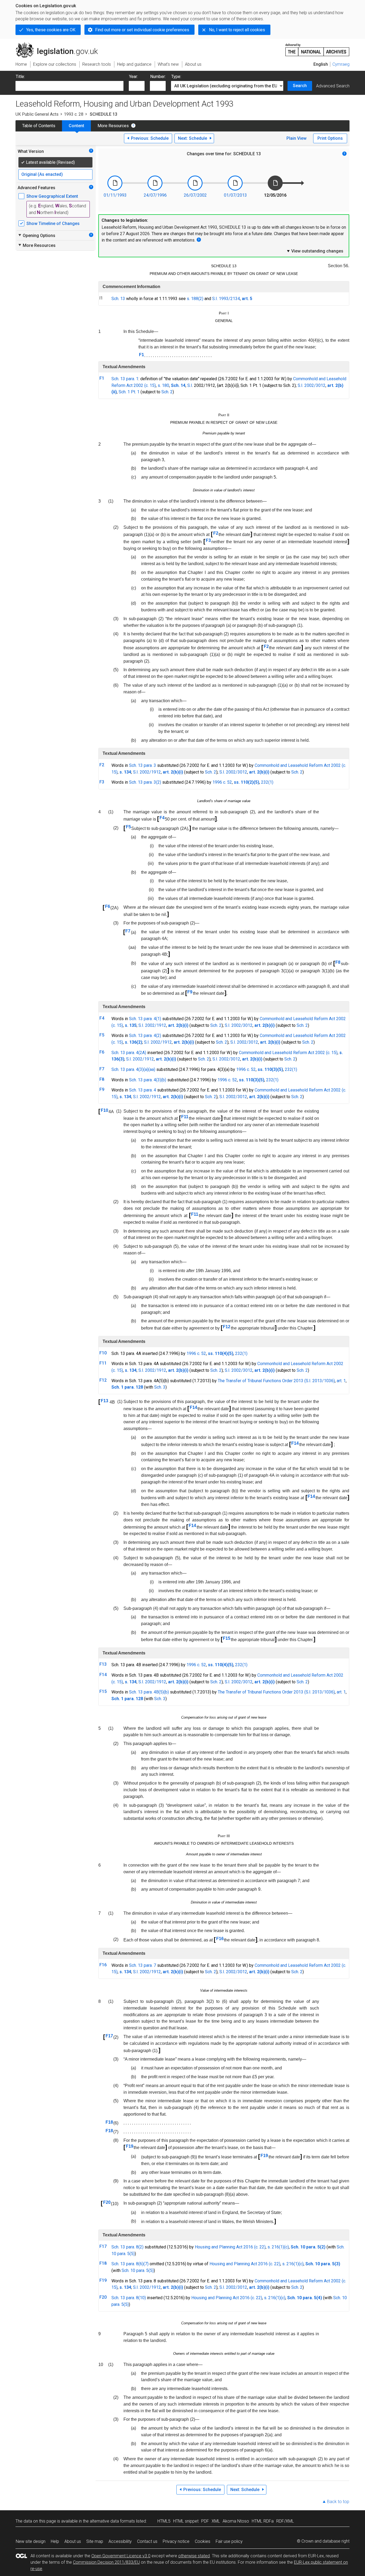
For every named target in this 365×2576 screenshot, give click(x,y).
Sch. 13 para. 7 (143, 1965)
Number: (158, 77)
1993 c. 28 (74, 114)
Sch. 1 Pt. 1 (129, 392)
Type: (176, 77)
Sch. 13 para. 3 (143, 765)
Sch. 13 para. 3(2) (145, 782)
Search (300, 86)
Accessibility (120, 2541)
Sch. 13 (118, 299)
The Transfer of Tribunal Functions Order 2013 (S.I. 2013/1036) (276, 1381)
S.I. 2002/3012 (312, 385)
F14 (193, 1407)
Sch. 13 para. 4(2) (145, 1036)
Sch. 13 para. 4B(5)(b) (149, 1692)
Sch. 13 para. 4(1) (145, 1019)
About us (73, 2541)
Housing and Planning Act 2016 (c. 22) (230, 2247)
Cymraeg (341, 64)
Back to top (338, 2502)
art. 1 (341, 1381)
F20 (107, 2202)
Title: (20, 77)
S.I (190, 385)
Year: (133, 77)
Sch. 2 (167, 392)
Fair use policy (229, 2541)
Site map (95, 2541)
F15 (227, 1638)
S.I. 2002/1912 (147, 772)
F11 (185, 1117)
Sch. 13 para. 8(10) (129, 2298)
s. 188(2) (195, 299)
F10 (104, 1110)
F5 (128, 827)
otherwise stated (194, 2556)
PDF (205, 2521)
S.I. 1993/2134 (226, 299)
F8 (338, 962)
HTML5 (164, 2521)
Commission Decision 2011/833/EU (106, 2562)
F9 (190, 992)
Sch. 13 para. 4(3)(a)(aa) (133, 1069)
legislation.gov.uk (60, 45)
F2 (216, 533)
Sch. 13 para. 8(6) (127, 2264)
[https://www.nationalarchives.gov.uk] (317, 48)
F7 (128, 931)
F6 (108, 906)
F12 (227, 1327)
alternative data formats (112, 2521)
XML (216, 2521)
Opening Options (36, 235)
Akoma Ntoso (236, 2521)
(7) (146, 2264)
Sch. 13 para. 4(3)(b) (148, 1080)
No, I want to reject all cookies (237, 30)
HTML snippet (186, 2521)
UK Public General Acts (37, 114)
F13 (104, 1401)
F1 (141, 355)
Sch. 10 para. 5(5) (138, 2270)
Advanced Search (333, 86)
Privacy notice (176, 2541)
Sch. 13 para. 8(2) (127, 2247)
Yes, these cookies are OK (51, 30)
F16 (220, 1939)
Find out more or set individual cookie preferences (142, 30)
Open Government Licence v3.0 (121, 2556)
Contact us (147, 2541)
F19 (130, 2146)
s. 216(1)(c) (278, 2247)
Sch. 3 (160, 1387)
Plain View (296, 138)
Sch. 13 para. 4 (143, 1090)
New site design (31, 2541)
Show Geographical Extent (52, 196)
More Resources (113, 126)
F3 (208, 540)
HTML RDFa (263, 2521)
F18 (109, 2122)
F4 (162, 818)
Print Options (330, 138)
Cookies (203, 2541)
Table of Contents (39, 126)
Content (76, 126)
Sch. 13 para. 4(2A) (129, 1053)
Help (55, 2541)
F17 (109, 2036)
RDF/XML (285, 2521)
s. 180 (163, 385)
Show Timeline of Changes (53, 224)
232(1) (267, 782)
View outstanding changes (315, 251)
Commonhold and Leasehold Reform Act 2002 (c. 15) (288, 1053)
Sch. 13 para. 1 (125, 379)
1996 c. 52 (222, 782)
